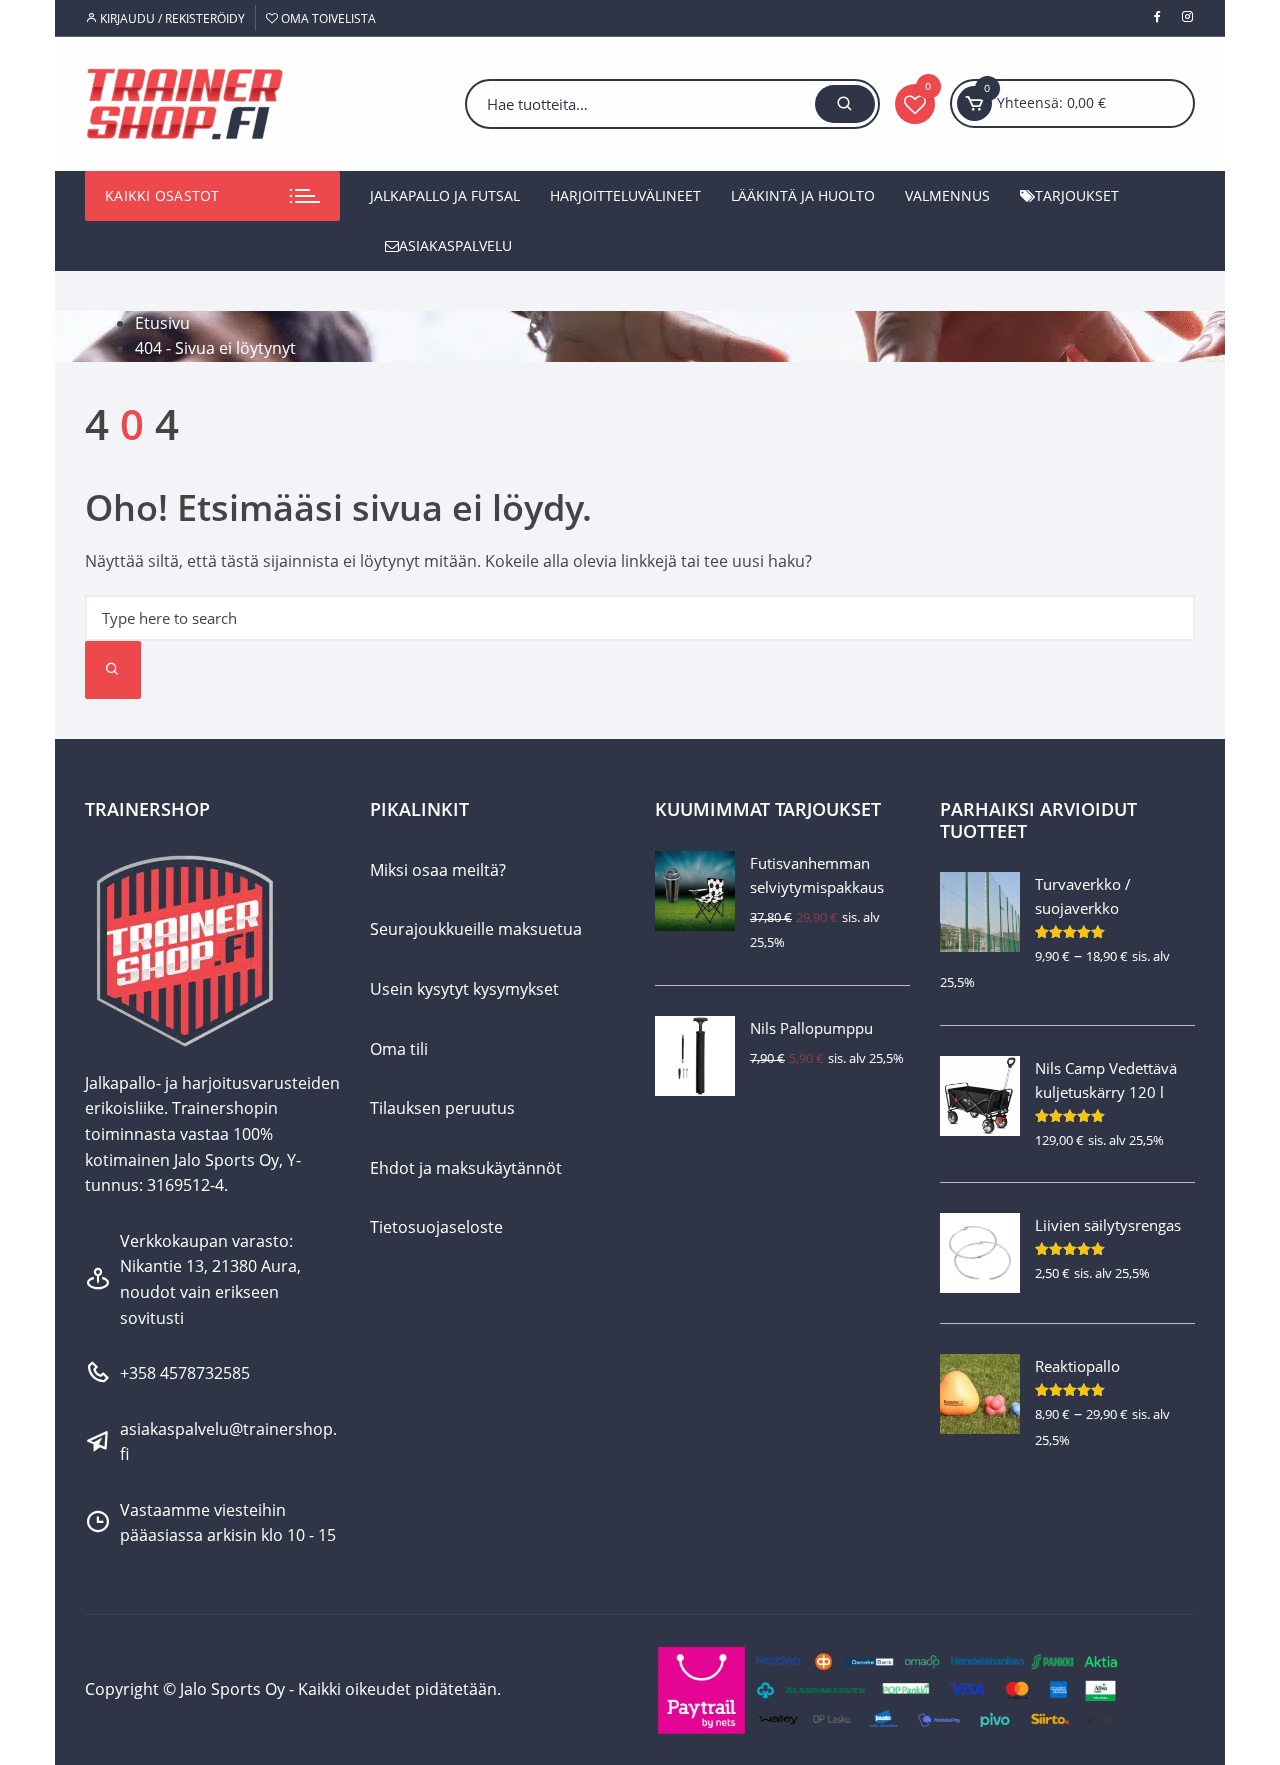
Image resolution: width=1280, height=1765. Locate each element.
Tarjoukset (1077, 195)
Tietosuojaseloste (436, 1227)
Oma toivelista (327, 18)
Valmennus (947, 195)
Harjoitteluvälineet (625, 195)
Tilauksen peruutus (442, 1108)
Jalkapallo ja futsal (445, 195)
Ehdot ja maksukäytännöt (466, 1168)
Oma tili (399, 1049)
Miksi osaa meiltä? (438, 870)
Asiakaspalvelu (455, 245)
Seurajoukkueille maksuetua (476, 929)
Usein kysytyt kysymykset (464, 989)
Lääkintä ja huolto (803, 195)
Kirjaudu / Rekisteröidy (171, 18)
